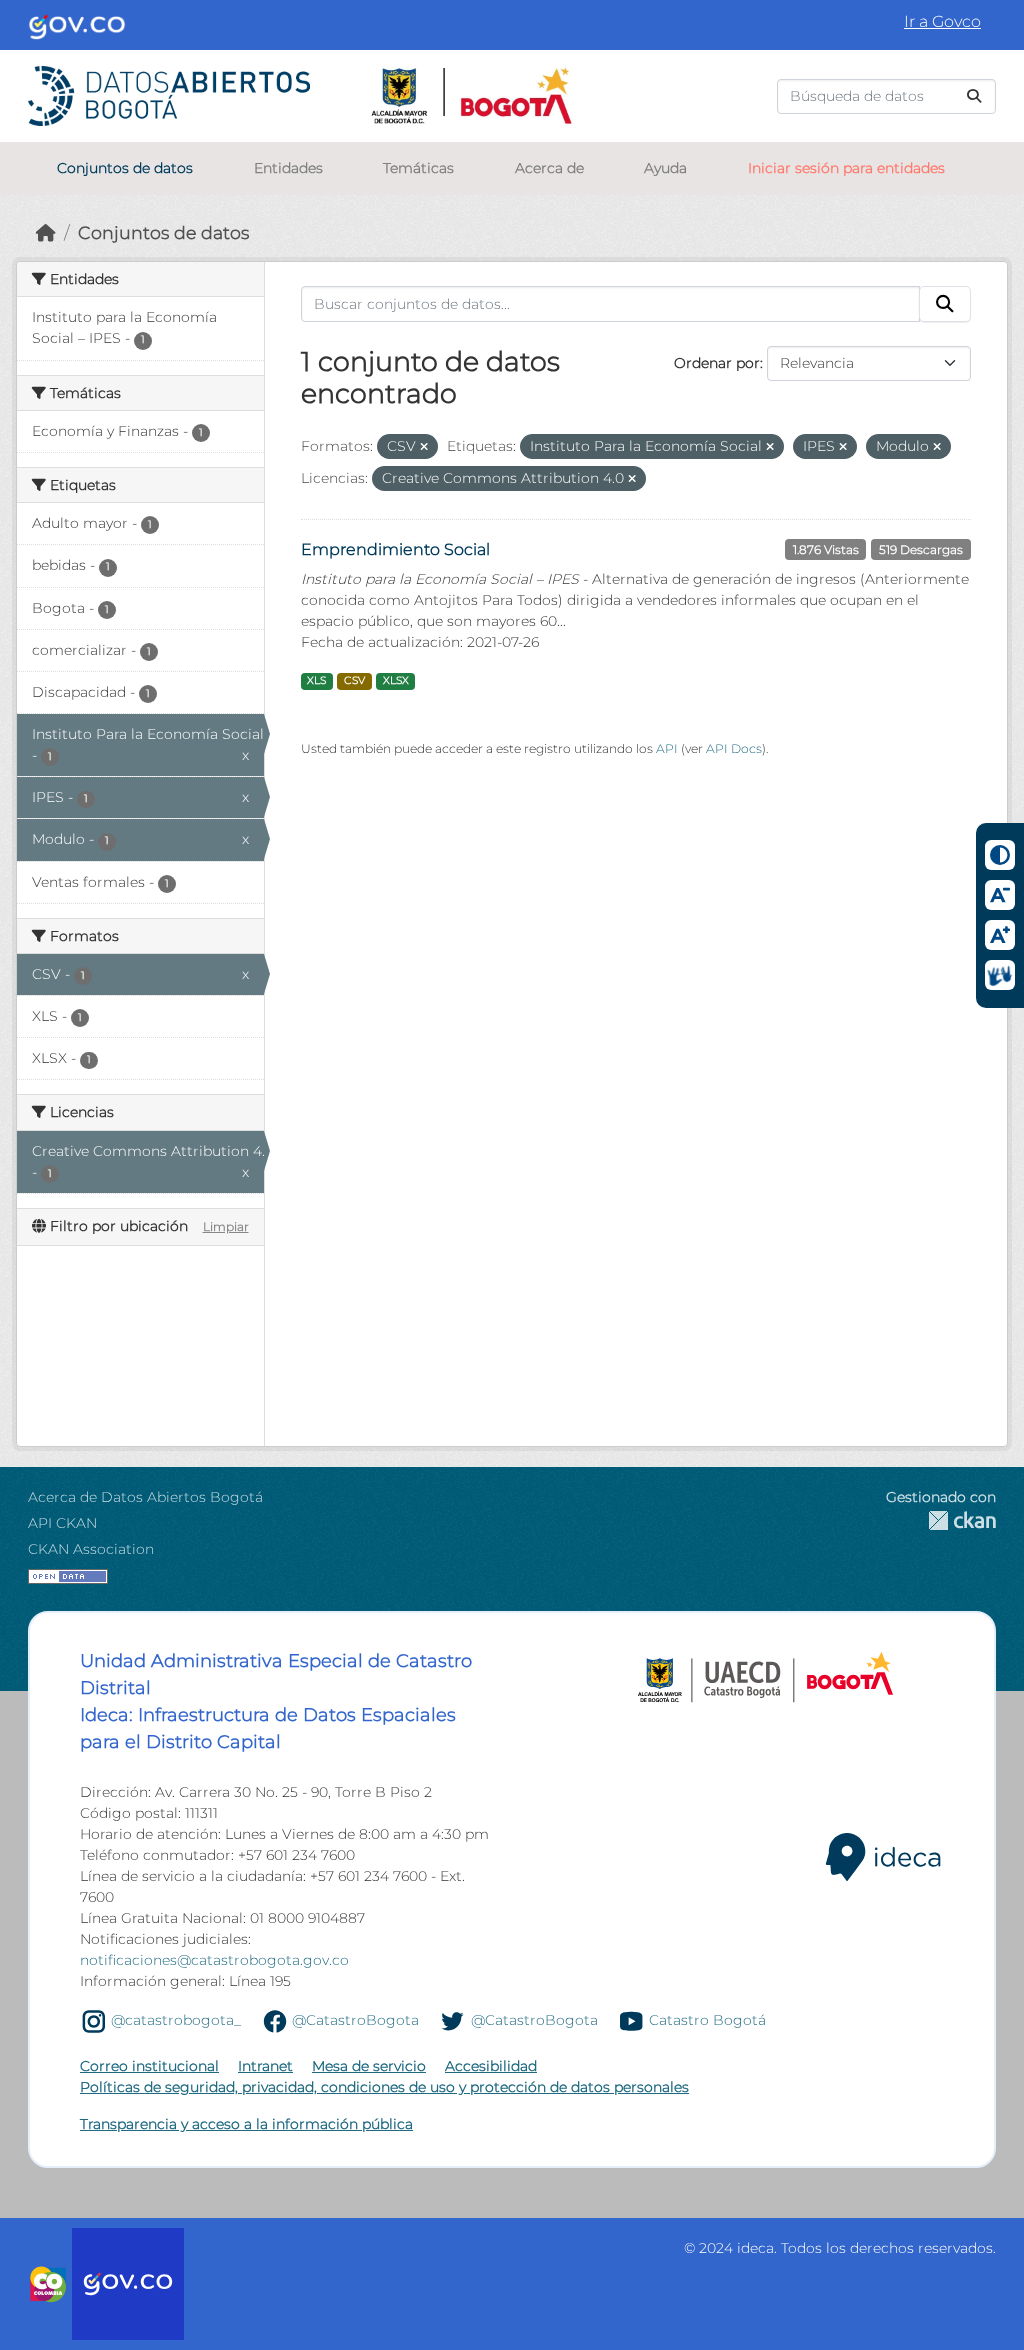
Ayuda (665, 168)
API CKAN (62, 1523)
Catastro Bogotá (707, 2020)
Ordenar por (717, 363)
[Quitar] (424, 447)
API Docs (734, 748)
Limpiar (226, 1226)
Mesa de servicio (369, 2066)
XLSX (396, 680)
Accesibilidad (491, 2066)
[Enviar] (974, 96)
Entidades (288, 168)
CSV (354, 680)
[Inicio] (46, 232)
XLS (316, 680)
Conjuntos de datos (125, 168)
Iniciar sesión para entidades (846, 168)
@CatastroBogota (355, 2020)
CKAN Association (91, 1549)
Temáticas (418, 168)
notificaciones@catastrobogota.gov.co (214, 1960)
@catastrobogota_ (176, 2020)
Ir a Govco (942, 21)
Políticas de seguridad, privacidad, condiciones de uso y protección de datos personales (384, 2087)
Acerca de (549, 168)
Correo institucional (149, 2066)
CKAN (941, 1520)
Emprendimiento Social (395, 549)
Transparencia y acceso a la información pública (246, 2124)
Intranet (265, 2066)
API (667, 748)
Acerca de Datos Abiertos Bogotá (145, 1497)
